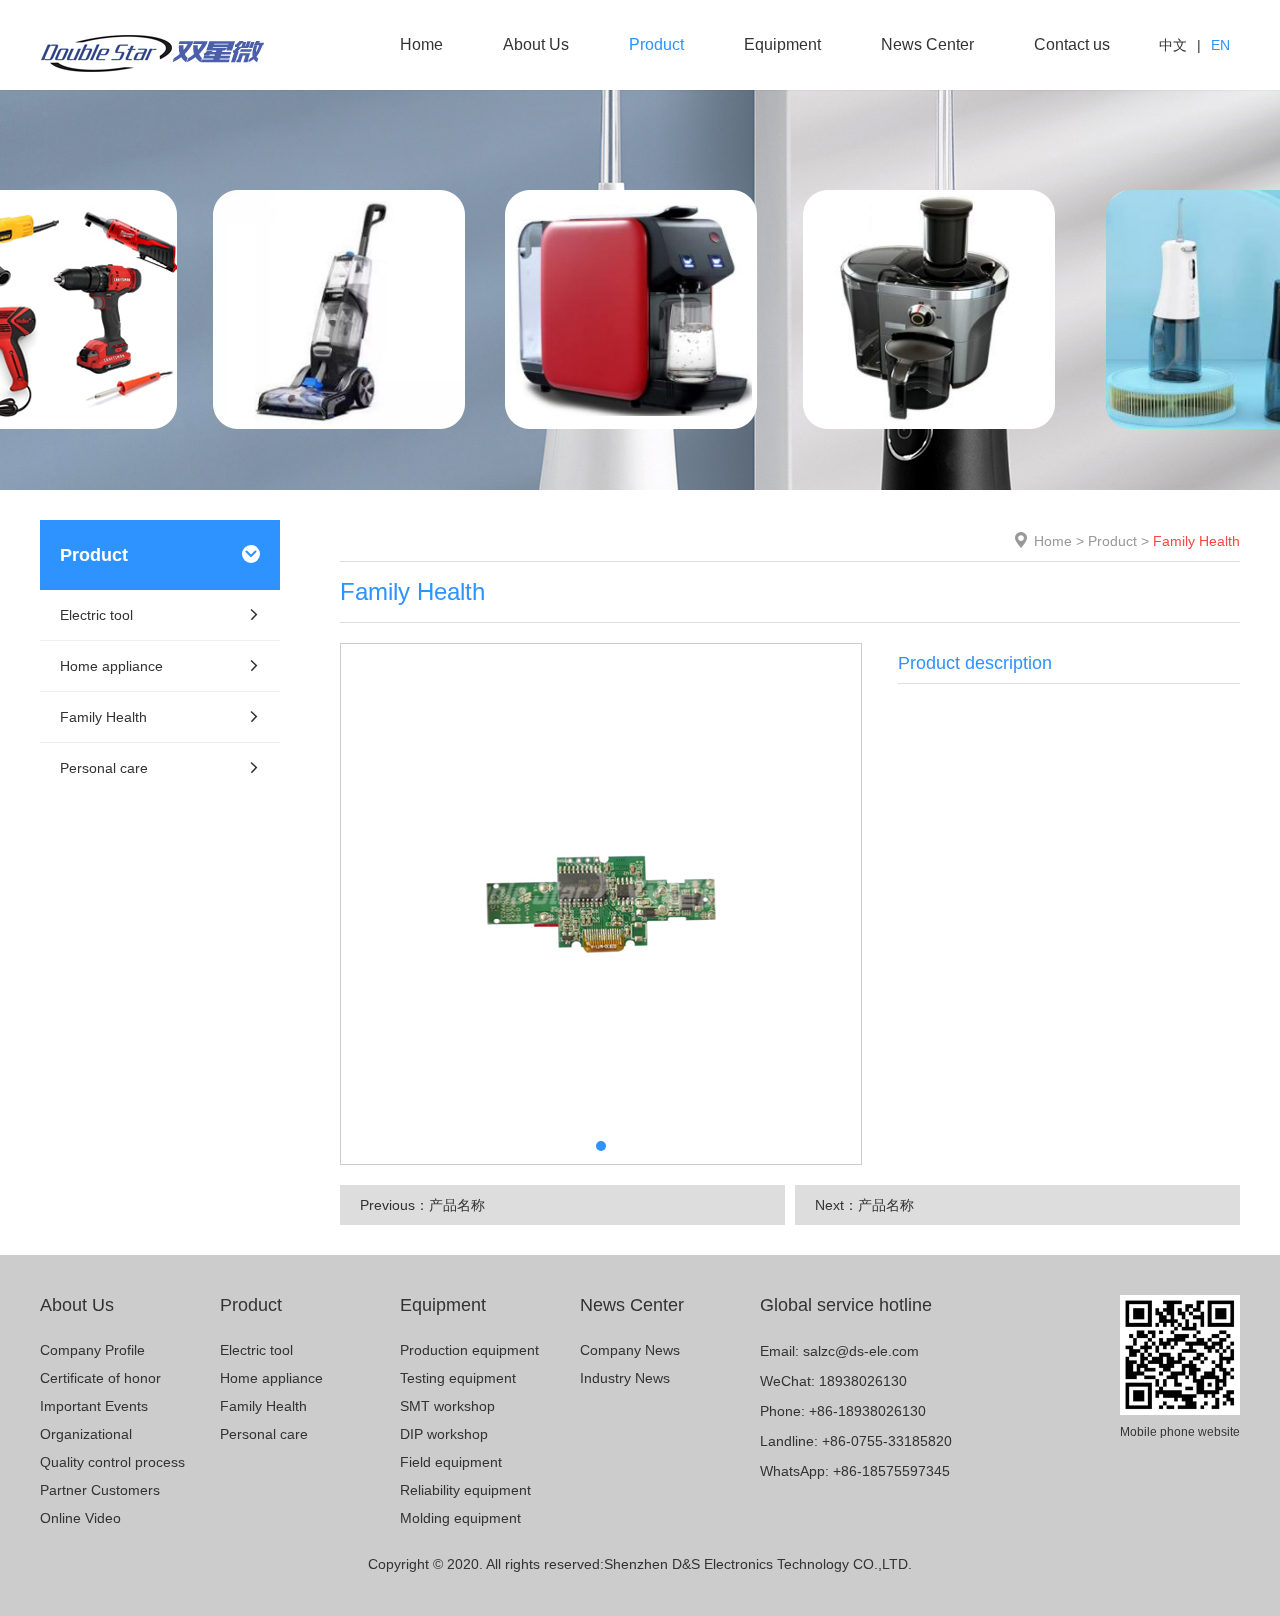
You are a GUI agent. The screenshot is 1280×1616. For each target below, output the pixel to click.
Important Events (94, 1406)
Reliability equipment (465, 1490)
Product (656, 44)
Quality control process (112, 1462)
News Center (927, 44)
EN (1220, 45)
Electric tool (96, 615)
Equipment (782, 44)
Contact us (1072, 44)
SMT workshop (447, 1406)
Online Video (80, 1518)
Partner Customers (100, 1490)
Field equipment (451, 1462)
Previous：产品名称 (422, 1205)
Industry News (625, 1378)
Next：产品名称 (864, 1205)
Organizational (86, 1434)
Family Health (103, 717)
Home (421, 44)
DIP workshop (444, 1434)
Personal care (104, 768)
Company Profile (92, 1350)
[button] (601, 1146)
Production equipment (469, 1350)
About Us (536, 44)
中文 (1173, 45)
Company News (630, 1350)
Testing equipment (458, 1378)
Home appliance (111, 666)
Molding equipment (460, 1518)
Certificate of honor (100, 1378)
